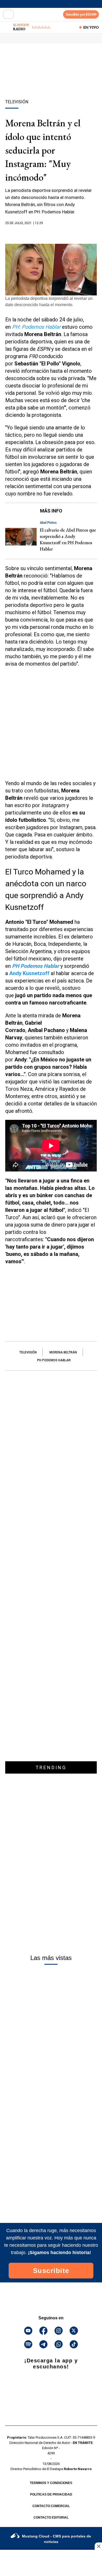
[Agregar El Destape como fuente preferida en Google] (51, 233)
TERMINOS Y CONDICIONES (51, 2483)
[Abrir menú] (8, 14)
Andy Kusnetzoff (29, 973)
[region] (51, 80)
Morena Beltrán (63, 1352)
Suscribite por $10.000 (81, 14)
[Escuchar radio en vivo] (7, 27)
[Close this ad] (98, 2546)
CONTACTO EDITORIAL (51, 2518)
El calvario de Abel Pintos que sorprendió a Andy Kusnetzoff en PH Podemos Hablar (68, 539)
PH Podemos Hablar (54, 1360)
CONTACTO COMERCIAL (51, 2506)
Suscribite (51, 2271)
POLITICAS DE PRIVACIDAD (51, 2494)
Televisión (28, 1352)
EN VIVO (91, 27)
